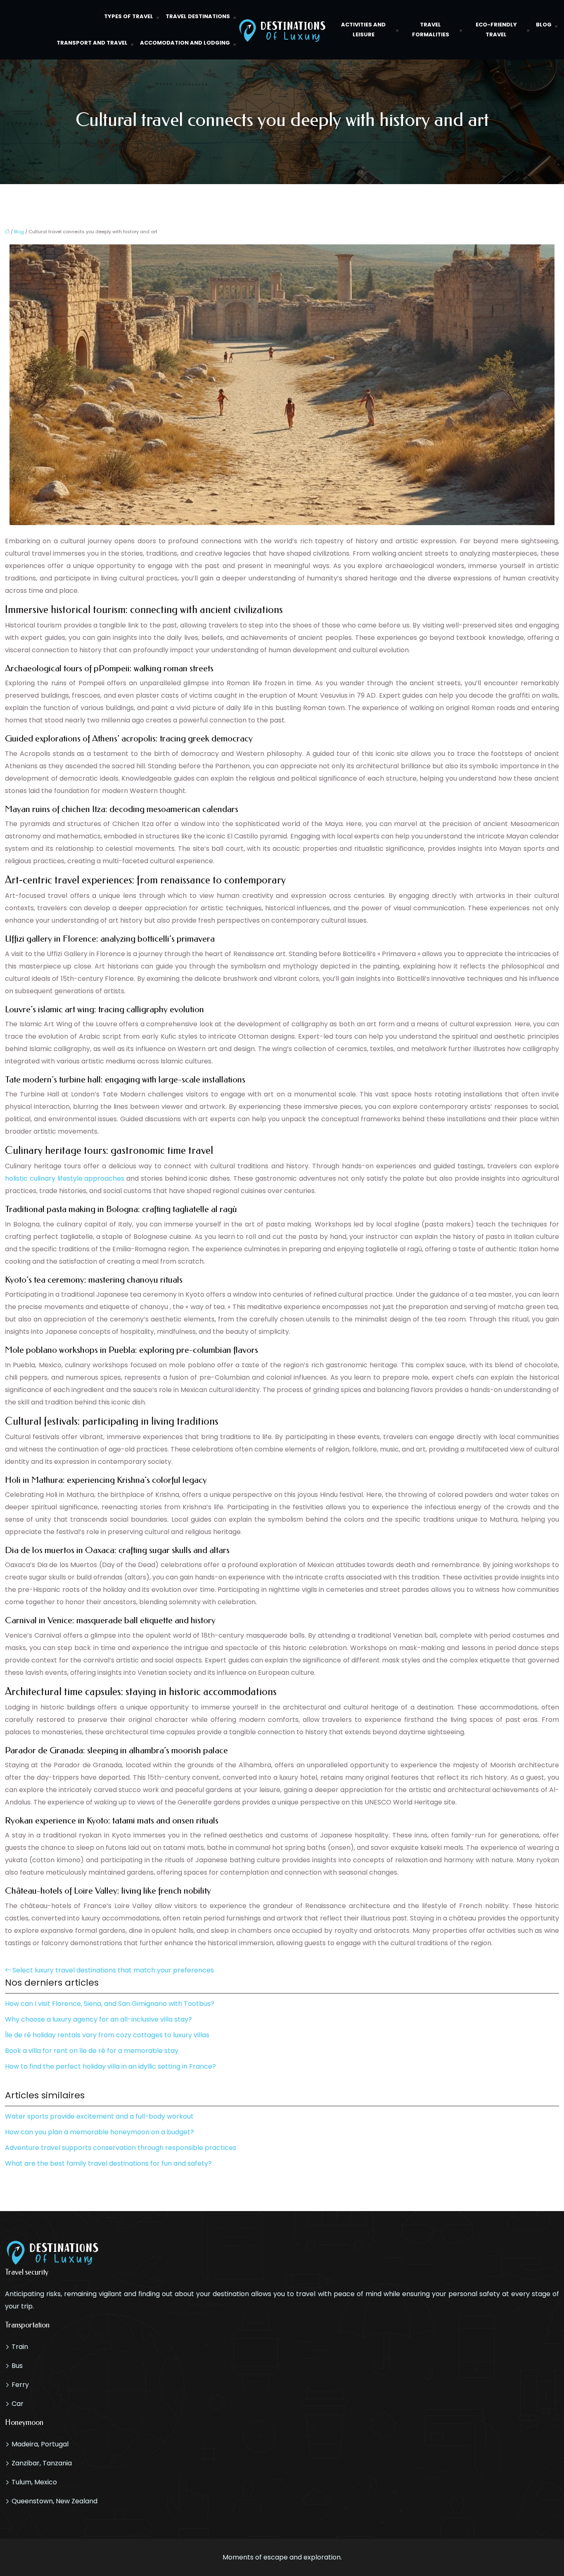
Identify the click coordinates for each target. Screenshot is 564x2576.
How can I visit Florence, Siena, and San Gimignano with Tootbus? (110, 2004)
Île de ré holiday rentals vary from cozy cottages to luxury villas (107, 2035)
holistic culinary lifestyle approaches (65, 1178)
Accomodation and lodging (185, 43)
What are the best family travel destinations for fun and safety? (108, 2163)
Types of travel (129, 16)
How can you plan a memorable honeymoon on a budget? (100, 2132)
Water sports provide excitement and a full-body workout (99, 2116)
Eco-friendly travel (496, 30)
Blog (544, 25)
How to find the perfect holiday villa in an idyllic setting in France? (110, 2066)
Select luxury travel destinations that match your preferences (113, 1970)
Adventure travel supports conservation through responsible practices (121, 2148)
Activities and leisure (363, 30)
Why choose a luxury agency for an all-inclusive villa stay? (98, 2019)
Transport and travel (92, 43)
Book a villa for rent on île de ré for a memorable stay (92, 2051)
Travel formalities (431, 30)
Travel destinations (198, 16)
